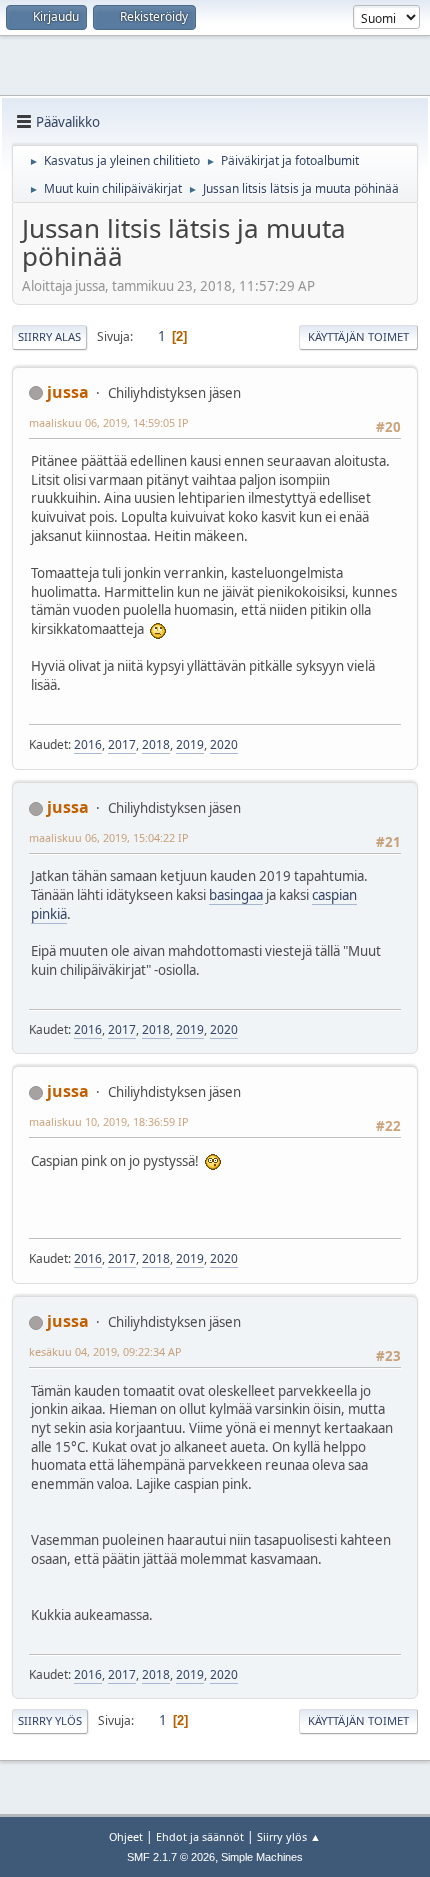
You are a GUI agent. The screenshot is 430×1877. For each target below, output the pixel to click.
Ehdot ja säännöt (200, 1836)
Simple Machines (262, 1857)
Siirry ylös (50, 1720)
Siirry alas (49, 336)
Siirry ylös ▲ (289, 1836)
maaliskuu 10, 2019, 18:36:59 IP (109, 1121)
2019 (190, 744)
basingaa (236, 895)
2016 (88, 744)
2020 (224, 744)
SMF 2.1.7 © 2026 (171, 1857)
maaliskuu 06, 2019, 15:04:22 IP (109, 837)
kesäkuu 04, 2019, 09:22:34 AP (105, 1351)
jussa (68, 392)
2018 (156, 744)
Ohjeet (126, 1836)
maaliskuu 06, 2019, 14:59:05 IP (109, 422)
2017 (122, 744)
